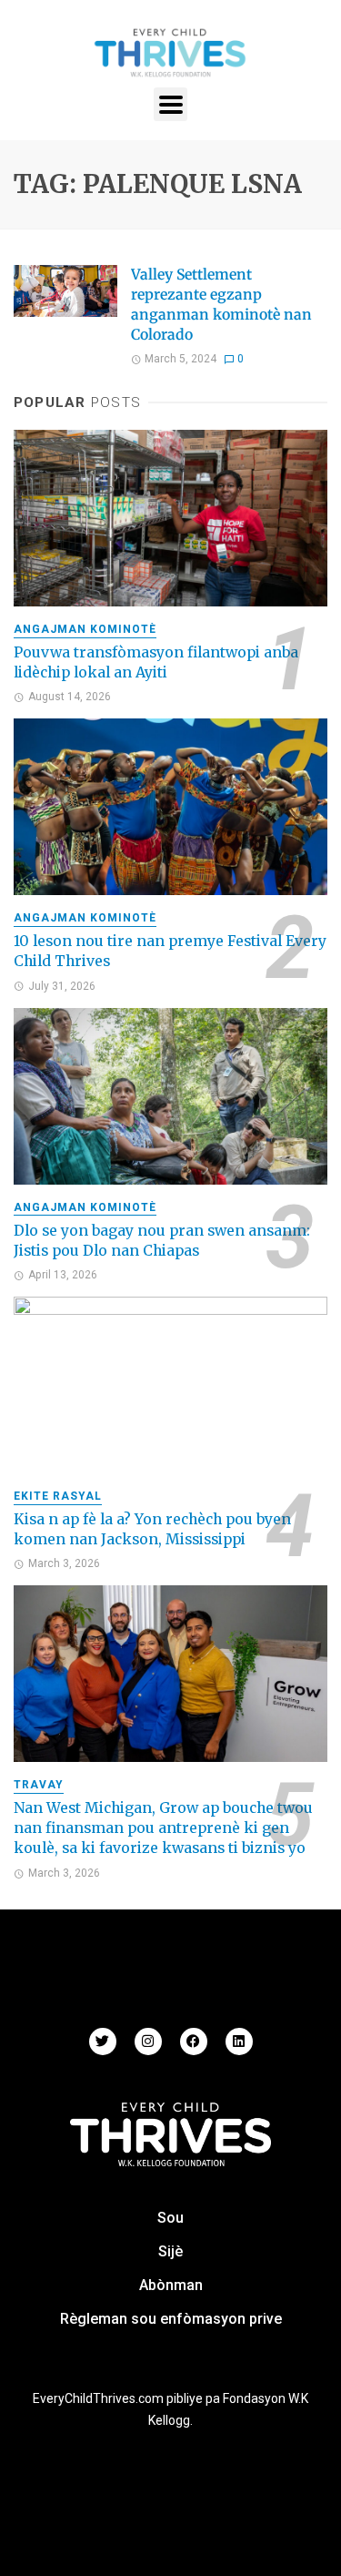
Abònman (171, 2285)
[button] (170, 104)
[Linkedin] (239, 2041)
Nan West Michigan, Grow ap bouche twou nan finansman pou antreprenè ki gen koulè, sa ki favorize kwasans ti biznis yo (163, 1828)
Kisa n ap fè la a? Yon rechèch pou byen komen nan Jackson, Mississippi (152, 1529)
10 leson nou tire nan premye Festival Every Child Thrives (170, 951)
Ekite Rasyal (58, 1496)
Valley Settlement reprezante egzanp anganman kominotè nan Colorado (221, 305)
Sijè (170, 2251)
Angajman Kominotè (85, 629)
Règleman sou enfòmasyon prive (171, 2319)
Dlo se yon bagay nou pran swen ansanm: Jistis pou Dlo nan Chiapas (162, 1241)
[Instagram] (148, 2041)
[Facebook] (194, 2041)
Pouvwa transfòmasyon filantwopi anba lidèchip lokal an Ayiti (156, 662)
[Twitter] (103, 2041)
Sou (170, 2218)
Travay (39, 1785)
